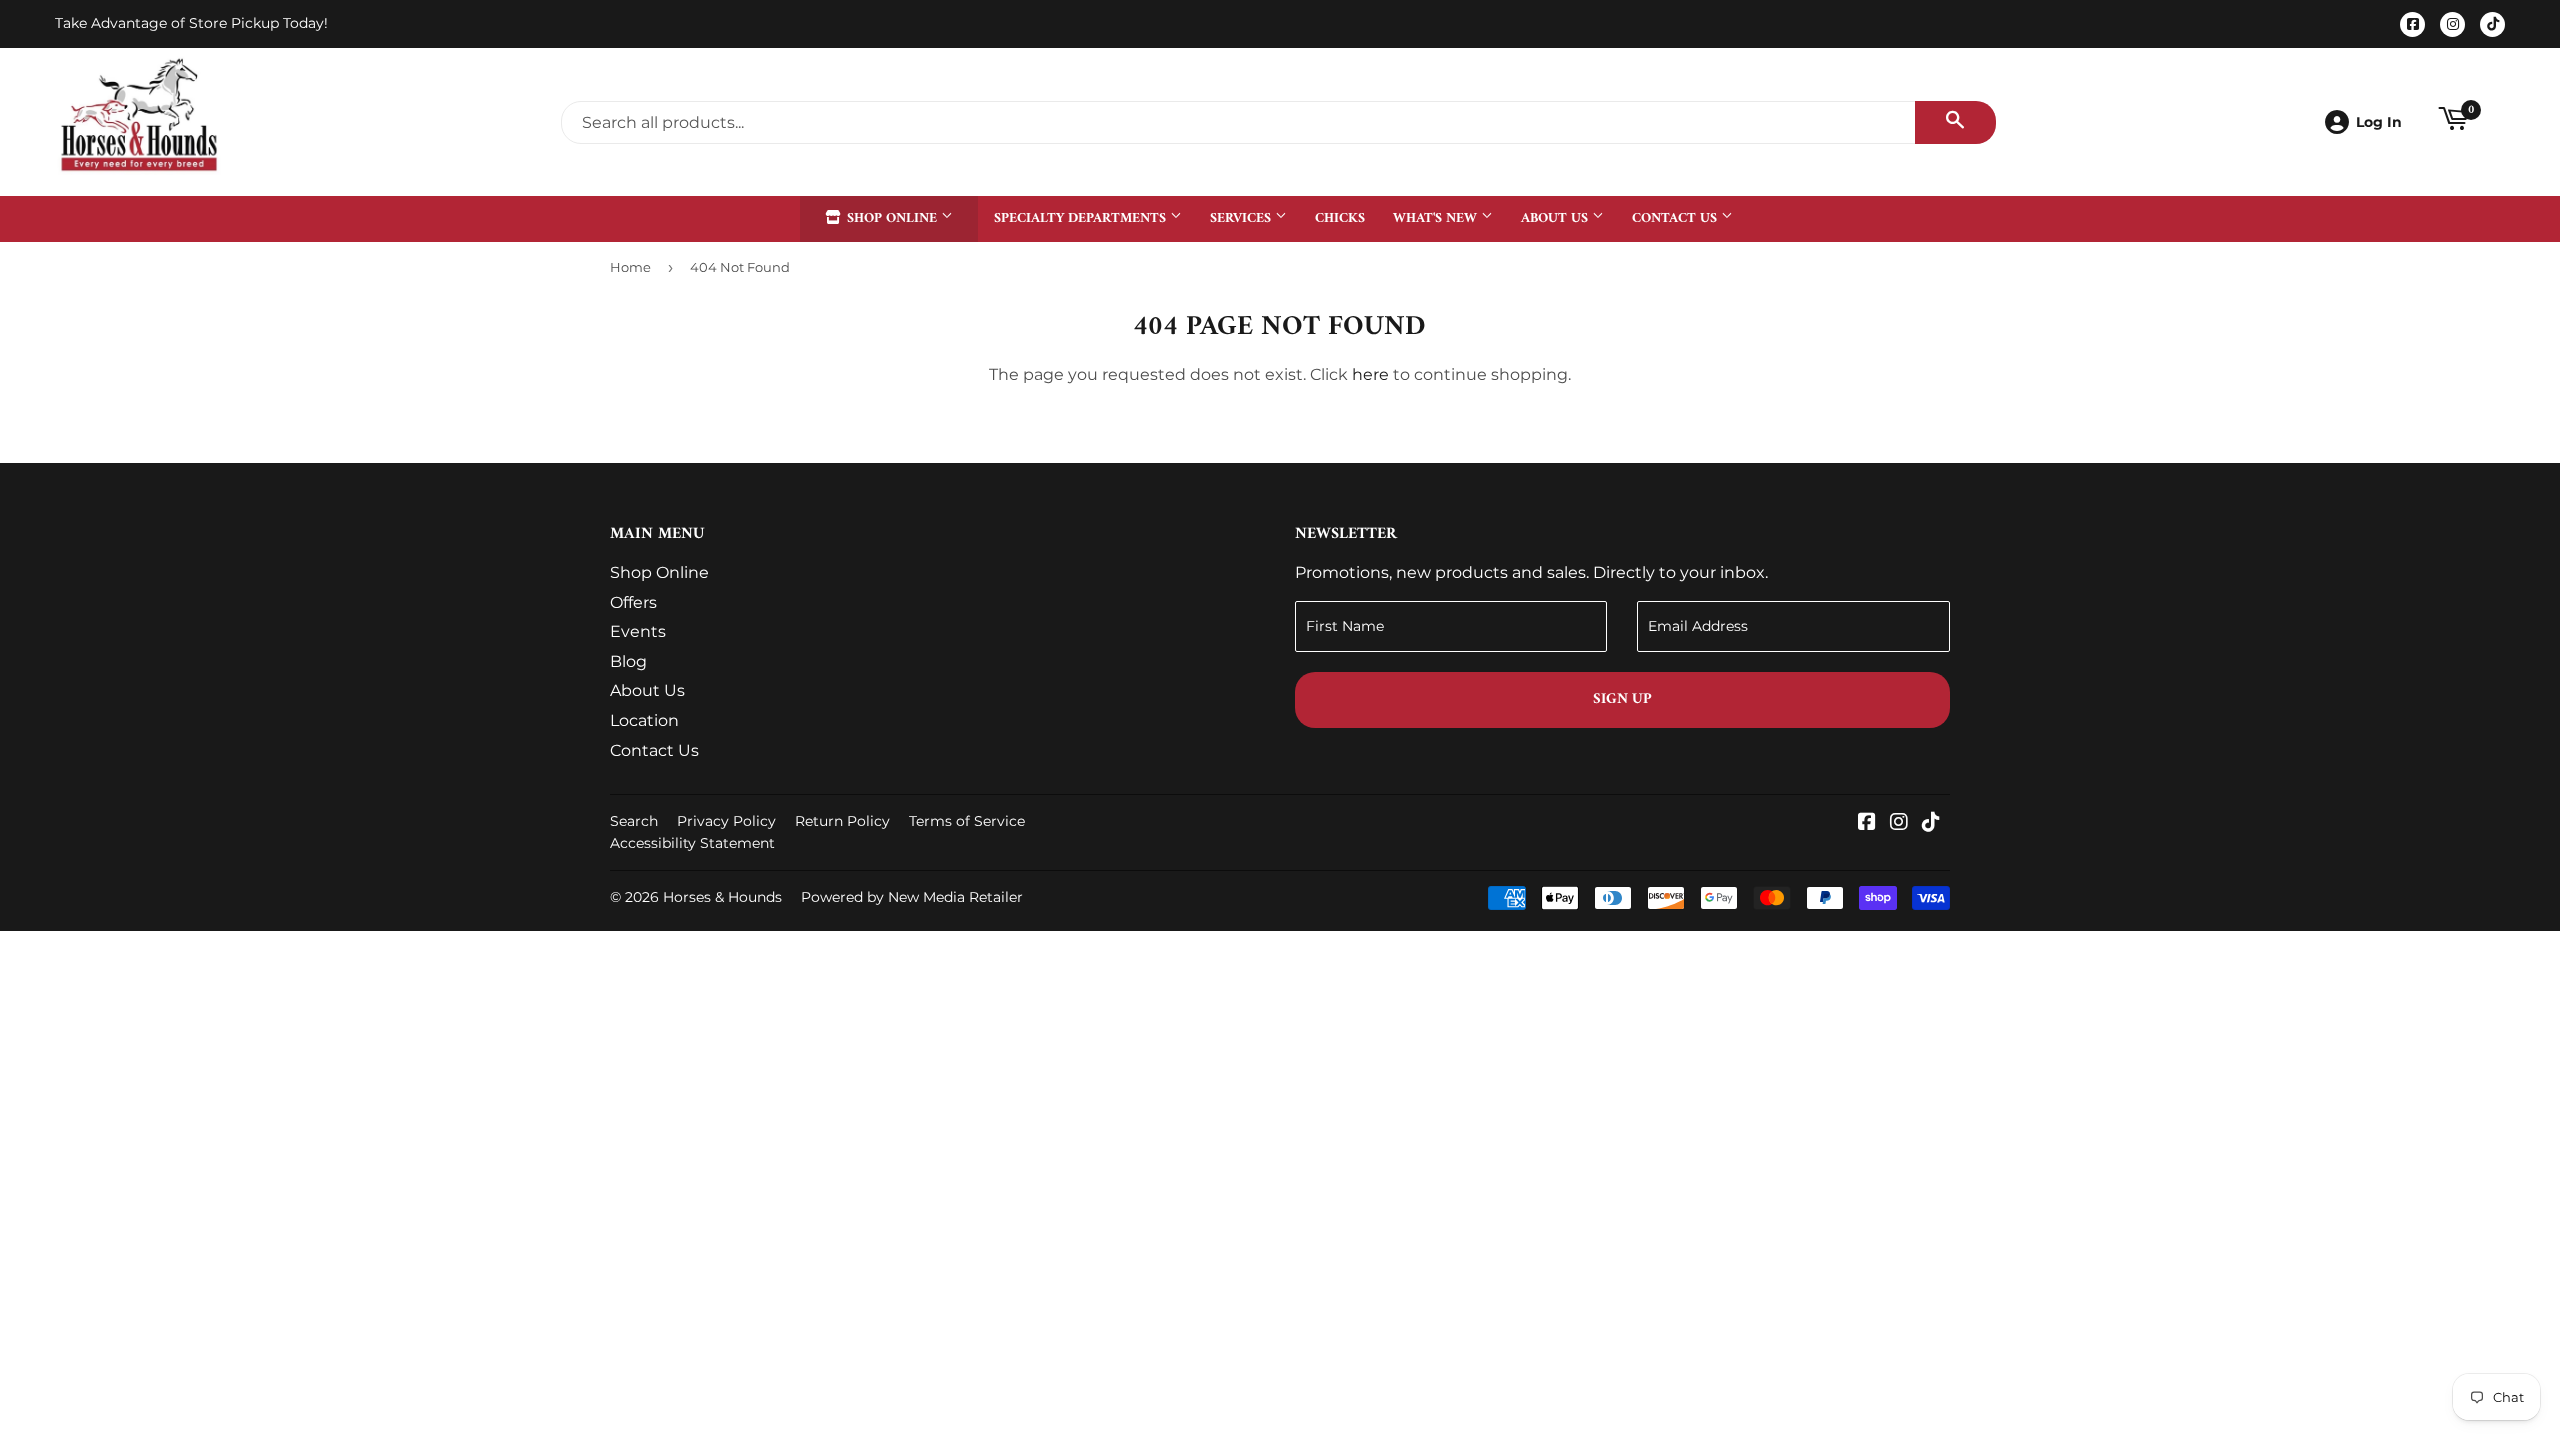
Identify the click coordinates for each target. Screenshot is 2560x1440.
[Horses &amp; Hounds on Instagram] (1899, 823)
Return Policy (842, 821)
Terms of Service (967, 821)
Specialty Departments (1082, 218)
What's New (1437, 218)
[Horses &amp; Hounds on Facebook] (1867, 823)
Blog (628, 661)
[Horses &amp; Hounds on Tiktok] (1931, 823)
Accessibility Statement (692, 843)
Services (1242, 218)
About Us (1556, 218)
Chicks (1340, 218)
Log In (2379, 122)
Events (638, 631)
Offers (633, 602)
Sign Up (1622, 699)
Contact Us (1676, 218)
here (1370, 374)
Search (634, 821)
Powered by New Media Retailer (912, 897)
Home (630, 267)
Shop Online (892, 218)
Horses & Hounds (722, 897)
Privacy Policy (726, 821)
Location (644, 720)
